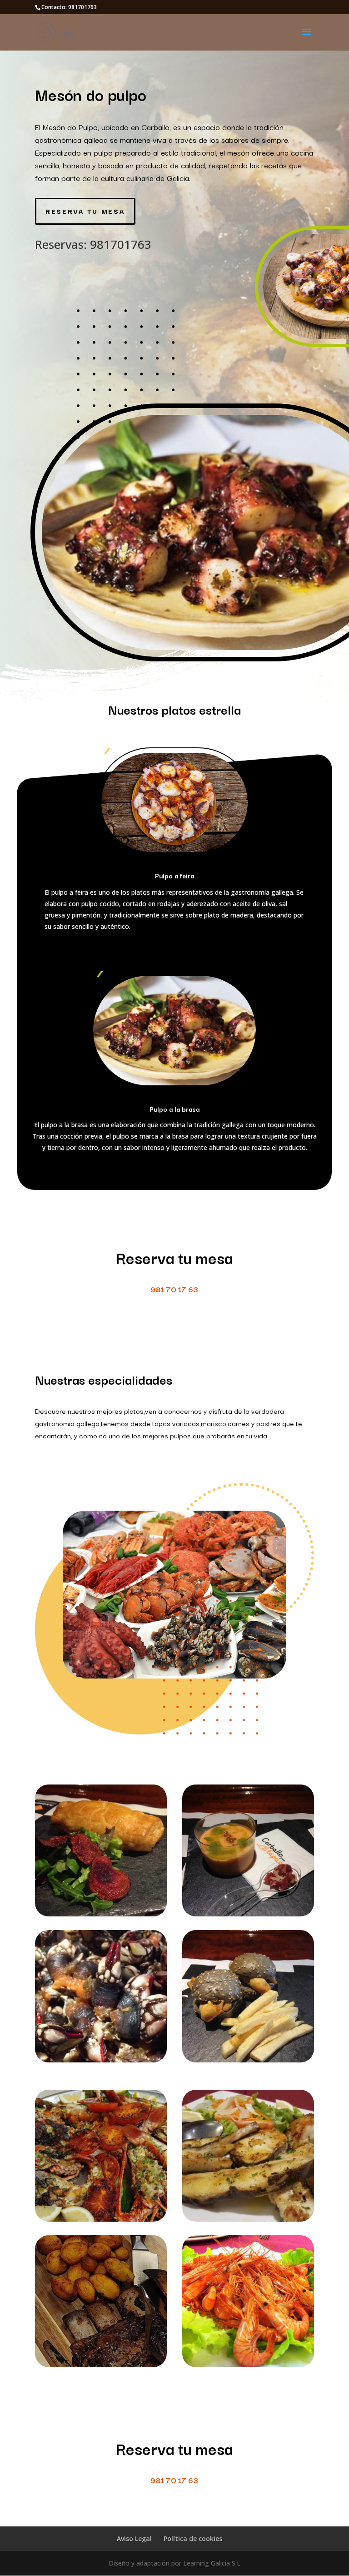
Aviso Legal (134, 2538)
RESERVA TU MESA (85, 211)
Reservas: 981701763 (93, 244)
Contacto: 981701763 (69, 7)
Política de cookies (193, 2538)
